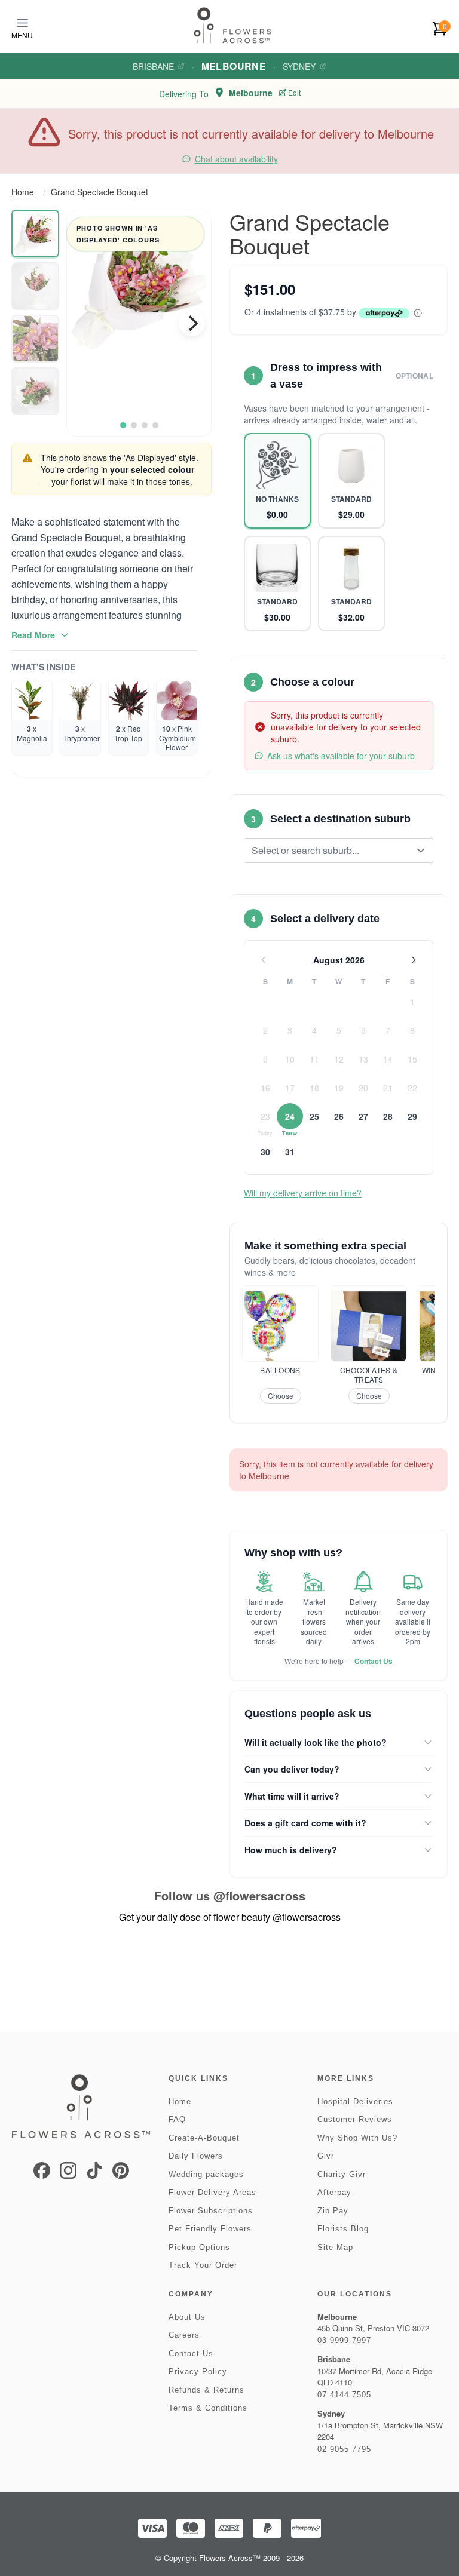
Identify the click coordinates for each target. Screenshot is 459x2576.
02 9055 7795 (344, 2449)
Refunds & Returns (206, 2390)
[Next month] (414, 960)
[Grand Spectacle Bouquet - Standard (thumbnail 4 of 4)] (35, 391)
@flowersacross (259, 1895)
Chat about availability (236, 159)
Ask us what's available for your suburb (341, 756)
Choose (281, 1396)
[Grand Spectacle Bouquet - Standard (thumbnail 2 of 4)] (35, 286)
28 (388, 1116)
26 (339, 1116)
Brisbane (153, 66)
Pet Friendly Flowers (210, 2229)
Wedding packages (206, 2174)
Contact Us (374, 1661)
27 (363, 1116)
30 (265, 1152)
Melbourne (234, 66)
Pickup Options (199, 2247)
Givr (326, 2156)
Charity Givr (342, 2174)
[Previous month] (264, 960)
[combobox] (330, 851)
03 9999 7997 (344, 2340)
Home (23, 192)
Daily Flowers (196, 2156)
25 (314, 1116)
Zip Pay (333, 2211)
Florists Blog (343, 2229)
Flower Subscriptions (211, 2211)
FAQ (177, 2119)
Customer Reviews (355, 2119)
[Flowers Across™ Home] (232, 25)
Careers (184, 2335)
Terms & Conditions (208, 2408)
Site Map (335, 2247)
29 (412, 1116)
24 (290, 1116)
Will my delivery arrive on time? (303, 1193)
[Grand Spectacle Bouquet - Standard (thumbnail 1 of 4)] (35, 234)
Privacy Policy (198, 2371)
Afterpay (334, 2192)
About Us (187, 2317)
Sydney (299, 66)
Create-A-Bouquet (204, 2138)
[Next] (192, 323)
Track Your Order (203, 2265)
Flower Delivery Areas (212, 2192)
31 (290, 1152)
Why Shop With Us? (357, 2138)
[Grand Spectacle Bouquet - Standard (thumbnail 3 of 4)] (35, 339)
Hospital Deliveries (355, 2101)
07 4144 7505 (344, 2395)
